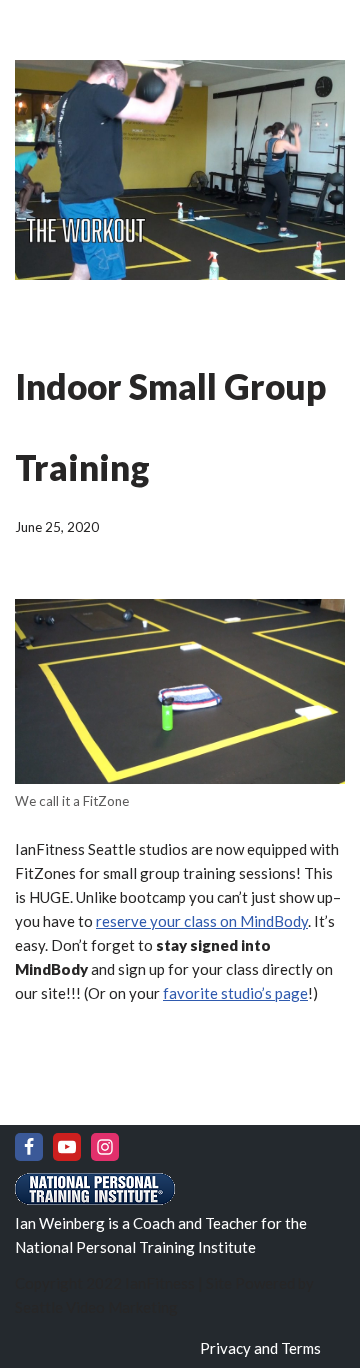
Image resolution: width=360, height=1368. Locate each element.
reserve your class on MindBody (202, 921)
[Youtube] (67, 1147)
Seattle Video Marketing (96, 1307)
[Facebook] (29, 1147)
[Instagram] (105, 1147)
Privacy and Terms (260, 1348)
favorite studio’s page (235, 993)
